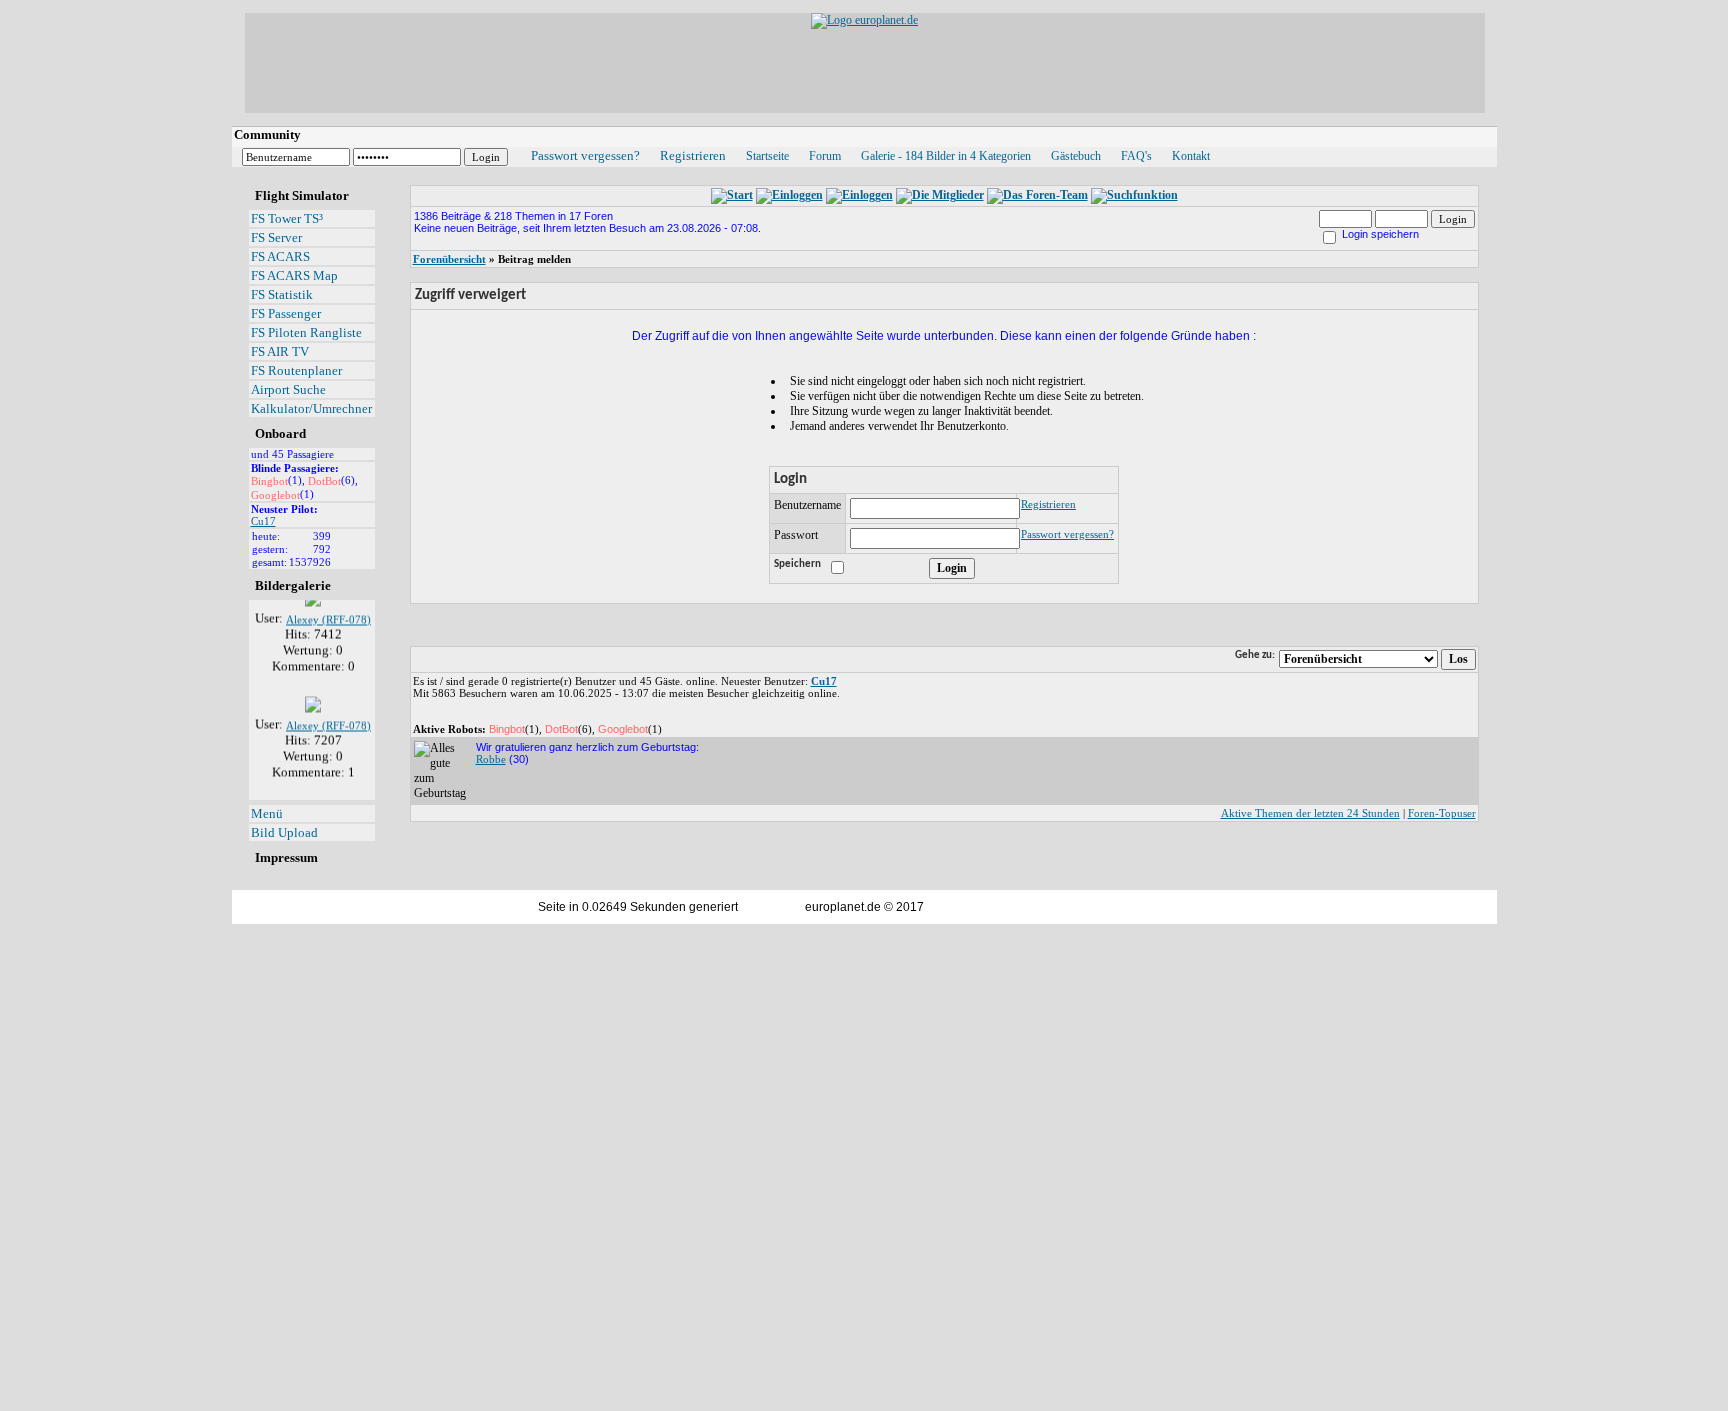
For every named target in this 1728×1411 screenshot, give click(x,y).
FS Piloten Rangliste (306, 332)
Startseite (767, 156)
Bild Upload (284, 832)
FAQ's (1136, 156)
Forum (825, 156)
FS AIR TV (280, 351)
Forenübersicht (449, 259)
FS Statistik (282, 294)
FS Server (276, 237)
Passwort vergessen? (585, 155)
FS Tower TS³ (287, 218)
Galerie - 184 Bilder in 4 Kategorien (946, 156)
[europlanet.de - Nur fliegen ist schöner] (864, 20)
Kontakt (1191, 156)
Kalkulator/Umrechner (311, 408)
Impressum (286, 857)
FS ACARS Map (294, 275)
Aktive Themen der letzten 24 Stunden (1310, 813)
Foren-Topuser (1442, 813)
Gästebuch (1076, 156)
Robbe (491, 759)
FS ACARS (280, 256)
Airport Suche (288, 389)
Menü (267, 813)
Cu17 (263, 521)
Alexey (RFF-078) (328, 613)
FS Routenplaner (296, 370)
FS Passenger (286, 313)
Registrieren (693, 155)
